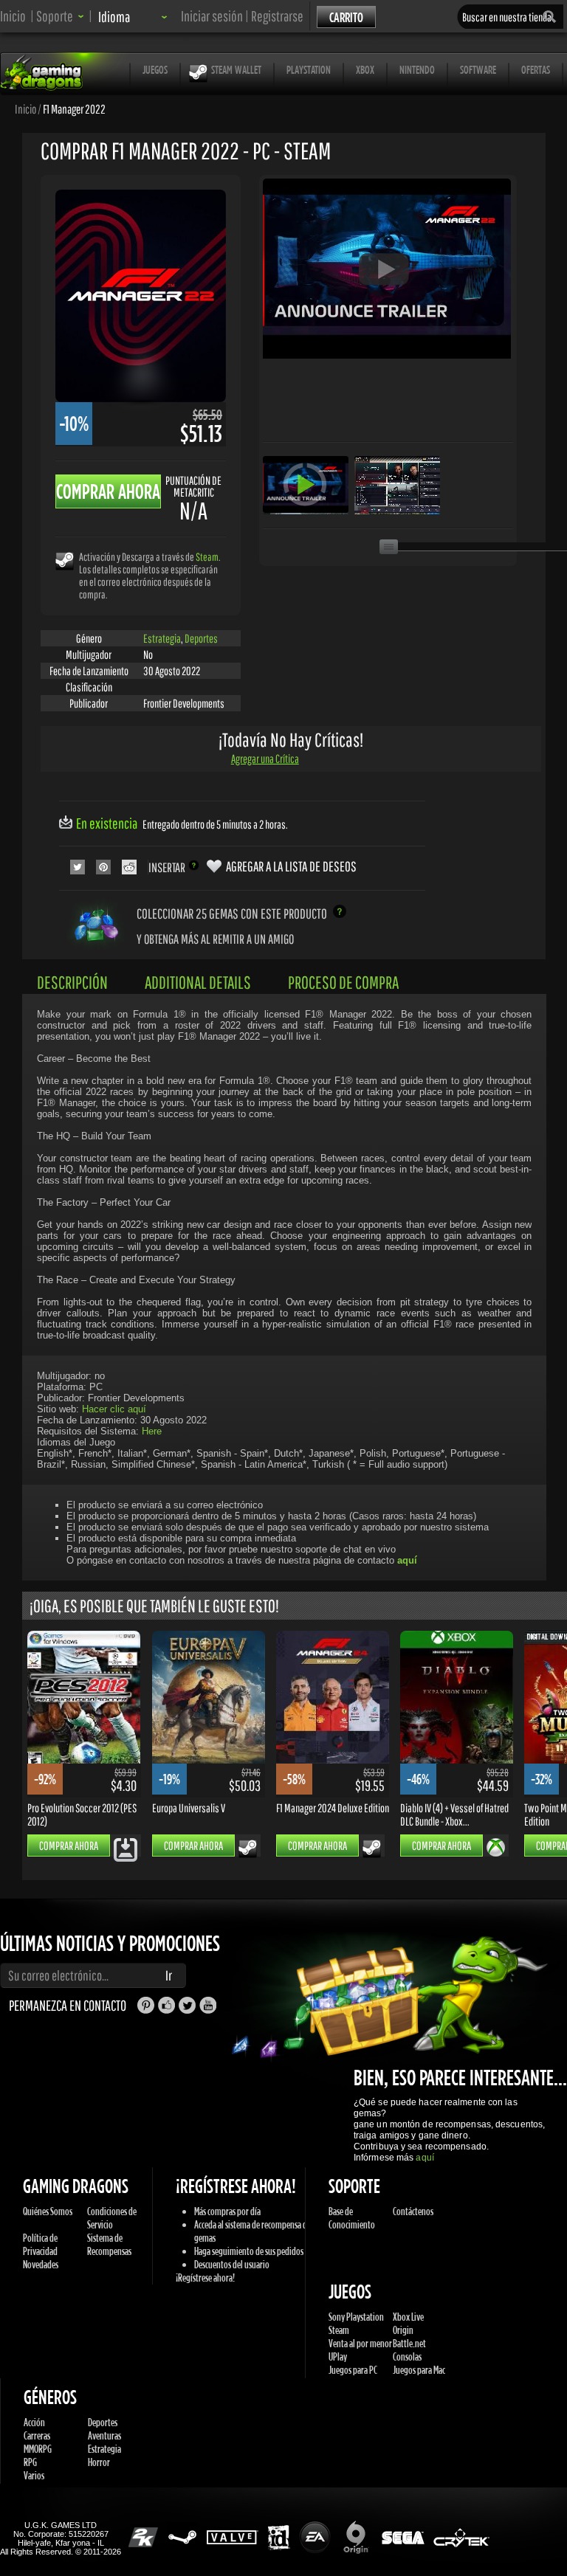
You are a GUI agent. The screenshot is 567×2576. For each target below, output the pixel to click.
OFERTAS (536, 69)
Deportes (201, 638)
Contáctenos (413, 2211)
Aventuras (104, 2435)
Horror (99, 2462)
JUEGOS (155, 69)
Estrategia (162, 638)
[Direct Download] (126, 1849)
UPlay (338, 2356)
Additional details (198, 982)
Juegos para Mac (419, 2370)
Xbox (365, 69)
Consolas (407, 2356)
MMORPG (38, 2449)
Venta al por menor (360, 2343)
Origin (403, 2330)
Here (152, 1431)
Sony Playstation (356, 2317)
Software (478, 69)
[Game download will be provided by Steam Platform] (65, 560)
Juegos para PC (353, 2370)
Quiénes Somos (48, 2211)
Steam (207, 557)
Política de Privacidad (40, 2244)
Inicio (13, 16)
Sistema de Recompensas (109, 2244)
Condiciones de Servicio (112, 2218)
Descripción (72, 982)
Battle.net (409, 2343)
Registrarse (277, 16)
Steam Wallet (236, 69)
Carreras (37, 2435)
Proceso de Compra (343, 982)
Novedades (41, 2264)
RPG (30, 2462)
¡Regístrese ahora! (205, 2278)
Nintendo (417, 69)
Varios (34, 2475)
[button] (60, 16)
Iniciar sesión (212, 16)
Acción (34, 2422)
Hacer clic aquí (114, 1409)
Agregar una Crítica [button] (265, 759)
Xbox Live (408, 2317)
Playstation (309, 69)
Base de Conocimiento (352, 2218)
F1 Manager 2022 (74, 108)
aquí (425, 2158)
